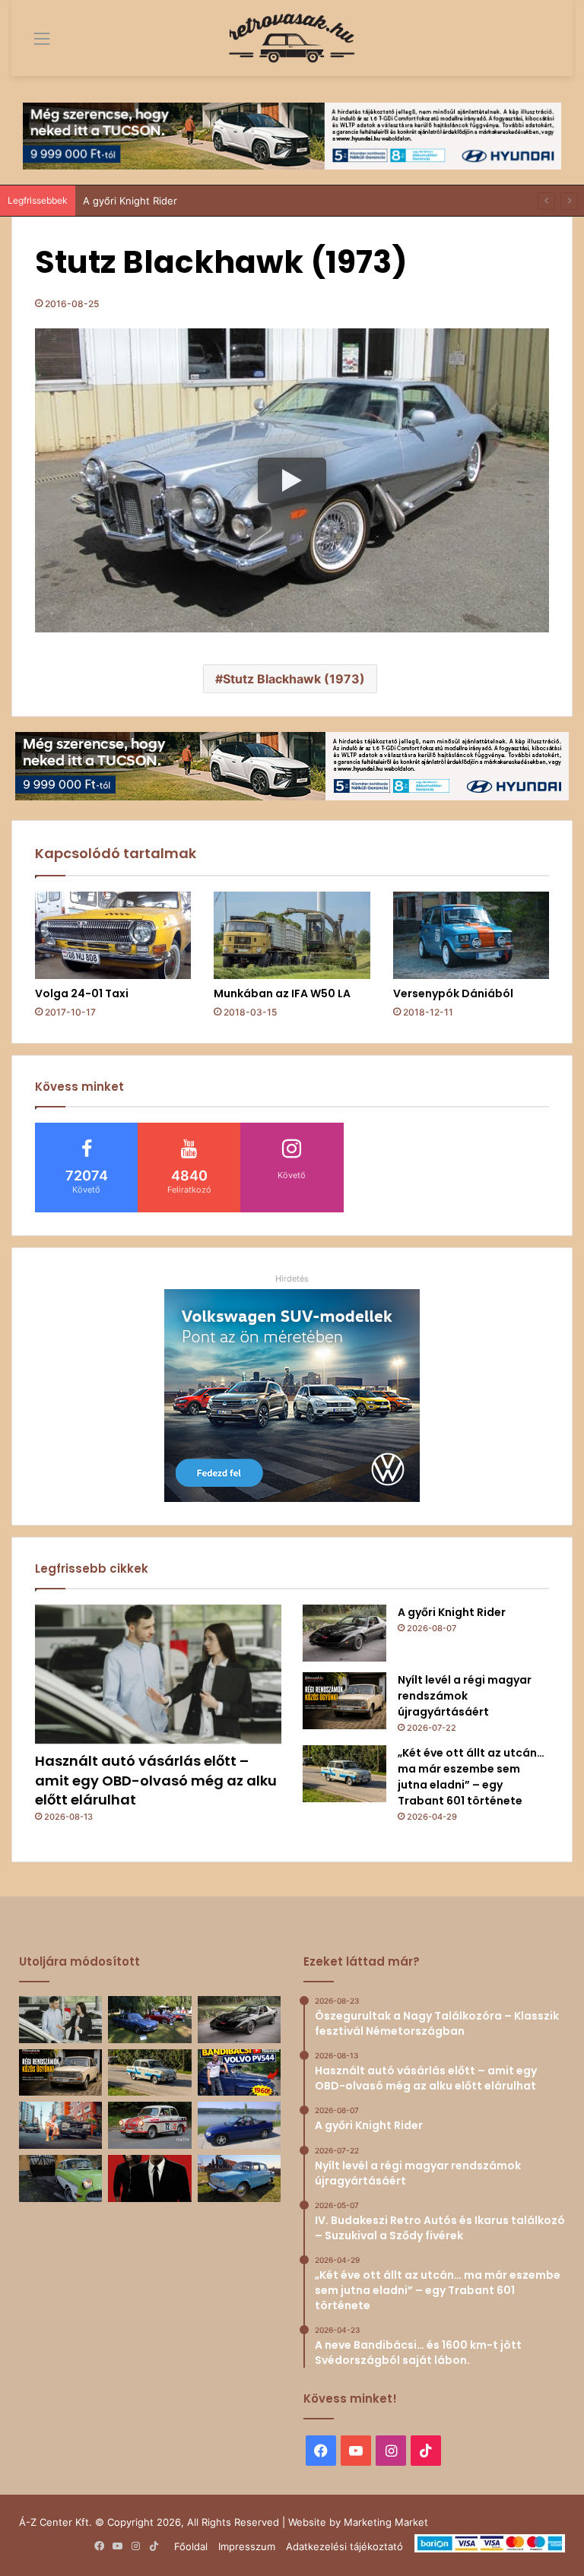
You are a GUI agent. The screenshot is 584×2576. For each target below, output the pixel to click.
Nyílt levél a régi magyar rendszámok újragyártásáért (465, 1696)
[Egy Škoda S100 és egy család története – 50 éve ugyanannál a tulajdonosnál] (239, 2178)
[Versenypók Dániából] (471, 936)
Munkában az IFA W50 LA (282, 993)
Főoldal (191, 2546)
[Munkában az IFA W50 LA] (292, 936)
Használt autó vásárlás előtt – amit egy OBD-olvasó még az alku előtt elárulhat (156, 1780)
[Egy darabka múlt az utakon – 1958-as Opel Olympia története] (60, 2178)
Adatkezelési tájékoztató (344, 2546)
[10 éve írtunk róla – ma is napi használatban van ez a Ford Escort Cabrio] (239, 2125)
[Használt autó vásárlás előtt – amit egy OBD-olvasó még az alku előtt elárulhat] (158, 1674)
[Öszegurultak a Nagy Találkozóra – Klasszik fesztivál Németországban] (149, 2020)
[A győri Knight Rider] (344, 1633)
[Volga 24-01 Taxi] (113, 936)
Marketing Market (386, 2522)
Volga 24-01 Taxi (82, 993)
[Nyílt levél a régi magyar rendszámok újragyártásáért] (344, 1701)
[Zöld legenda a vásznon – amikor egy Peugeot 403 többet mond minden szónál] (149, 2178)
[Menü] (30, 44)
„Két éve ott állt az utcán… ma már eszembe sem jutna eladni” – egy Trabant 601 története (471, 1777)
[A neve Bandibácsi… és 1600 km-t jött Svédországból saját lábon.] (239, 2073)
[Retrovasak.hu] (292, 38)
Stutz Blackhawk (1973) (294, 679)
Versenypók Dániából (453, 993)
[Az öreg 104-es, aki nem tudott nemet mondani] (60, 2125)
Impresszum (247, 2546)
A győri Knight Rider (130, 201)
